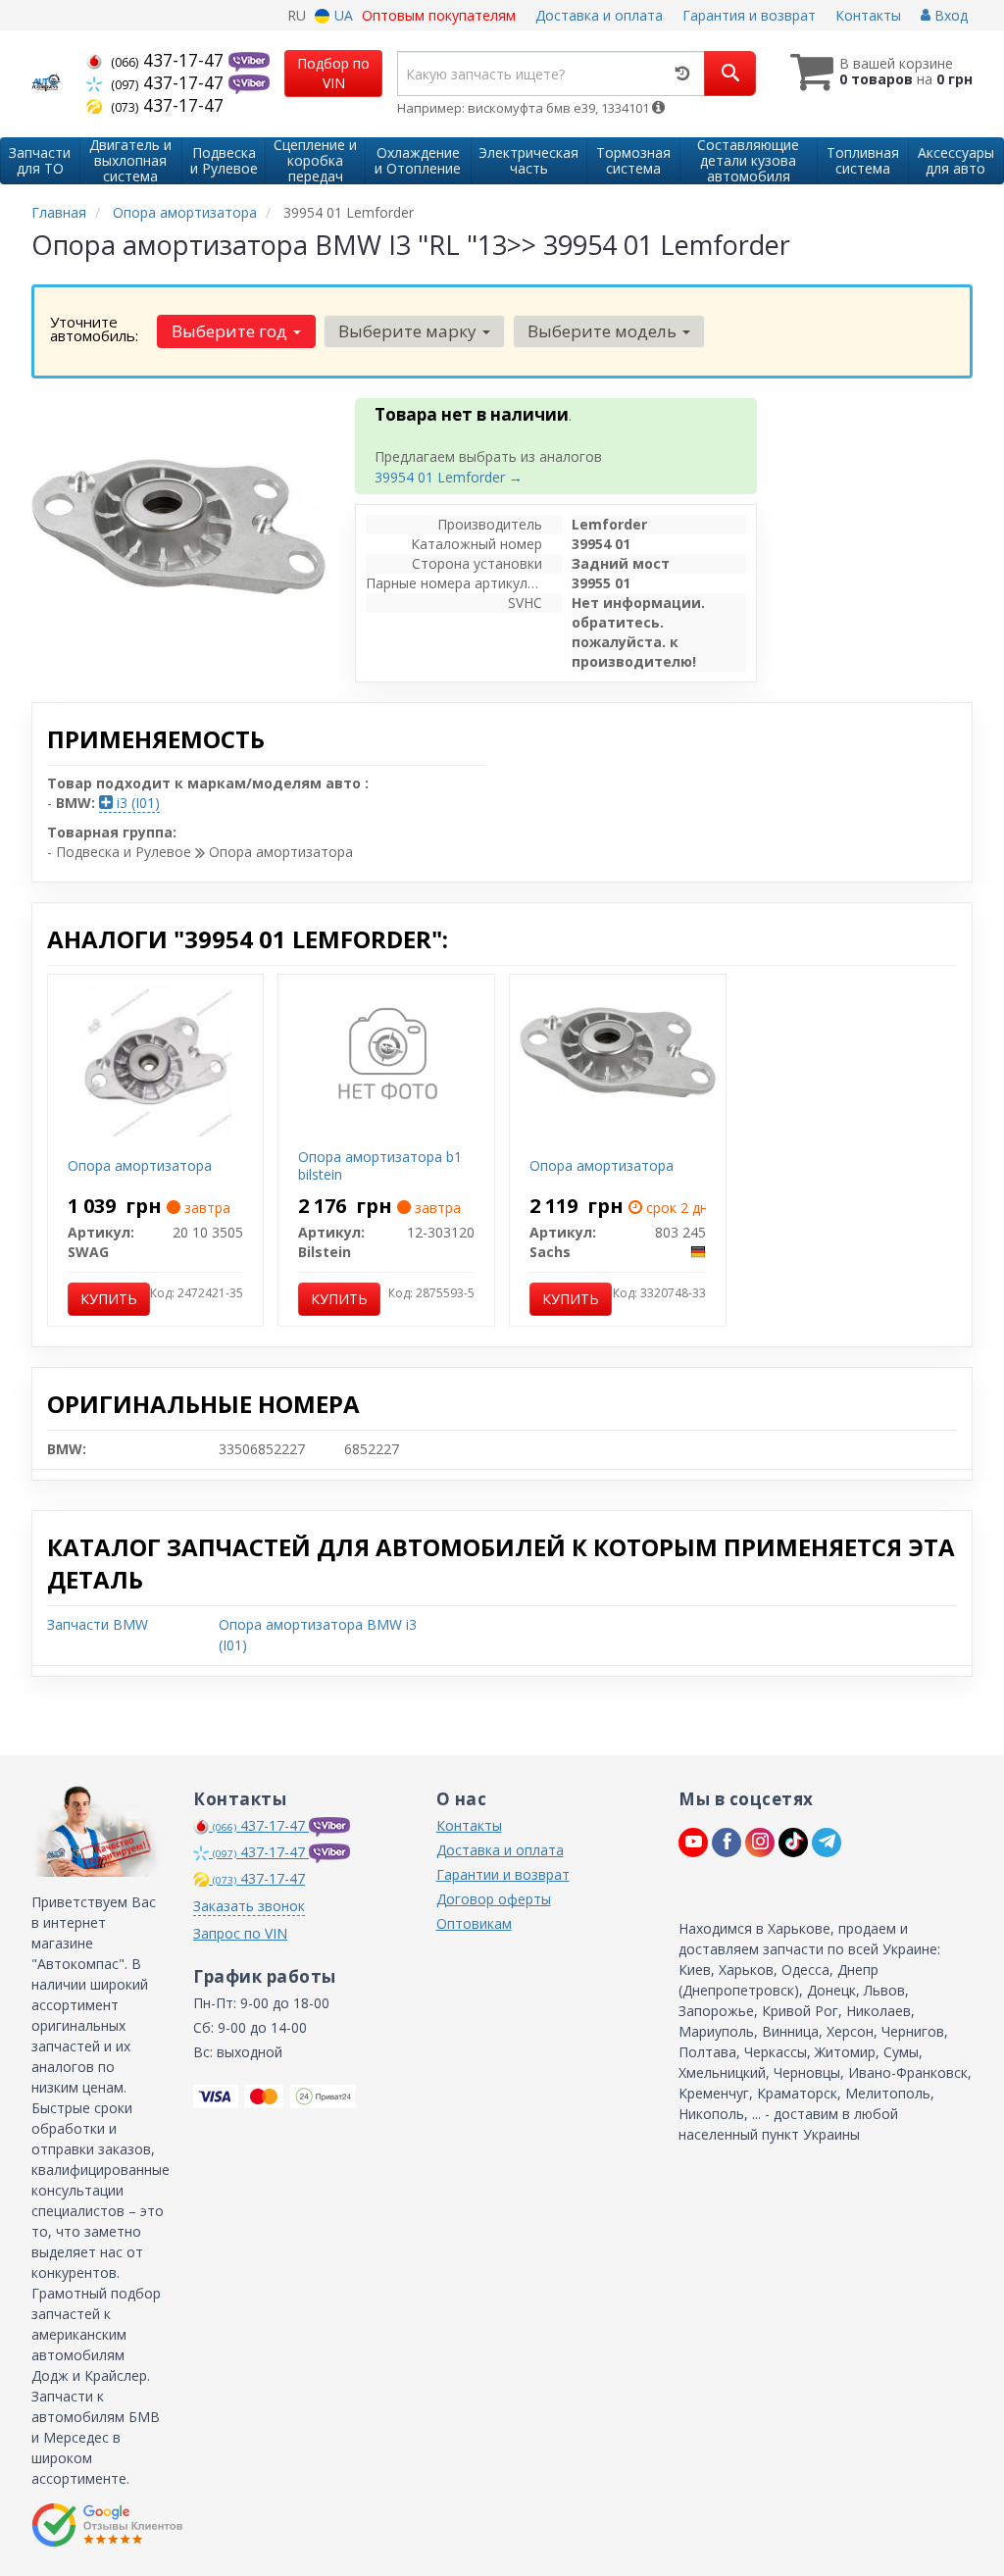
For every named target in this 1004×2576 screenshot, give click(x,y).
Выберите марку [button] (409, 331)
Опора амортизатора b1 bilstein (380, 1165)
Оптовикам (474, 1923)
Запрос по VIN (240, 1933)
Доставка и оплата (599, 15)
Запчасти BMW (98, 1624)
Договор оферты (494, 1899)
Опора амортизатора (140, 1165)
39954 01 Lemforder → (449, 477)
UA (342, 15)
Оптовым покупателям (439, 15)
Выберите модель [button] (604, 331)
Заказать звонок (249, 1906)
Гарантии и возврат (503, 1874)
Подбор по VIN (333, 73)
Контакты (868, 15)
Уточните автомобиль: (94, 328)
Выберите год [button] (231, 331)
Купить (109, 1299)
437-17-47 (170, 60)
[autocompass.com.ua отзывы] (107, 2525)
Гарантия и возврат (749, 15)
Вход (949, 15)
